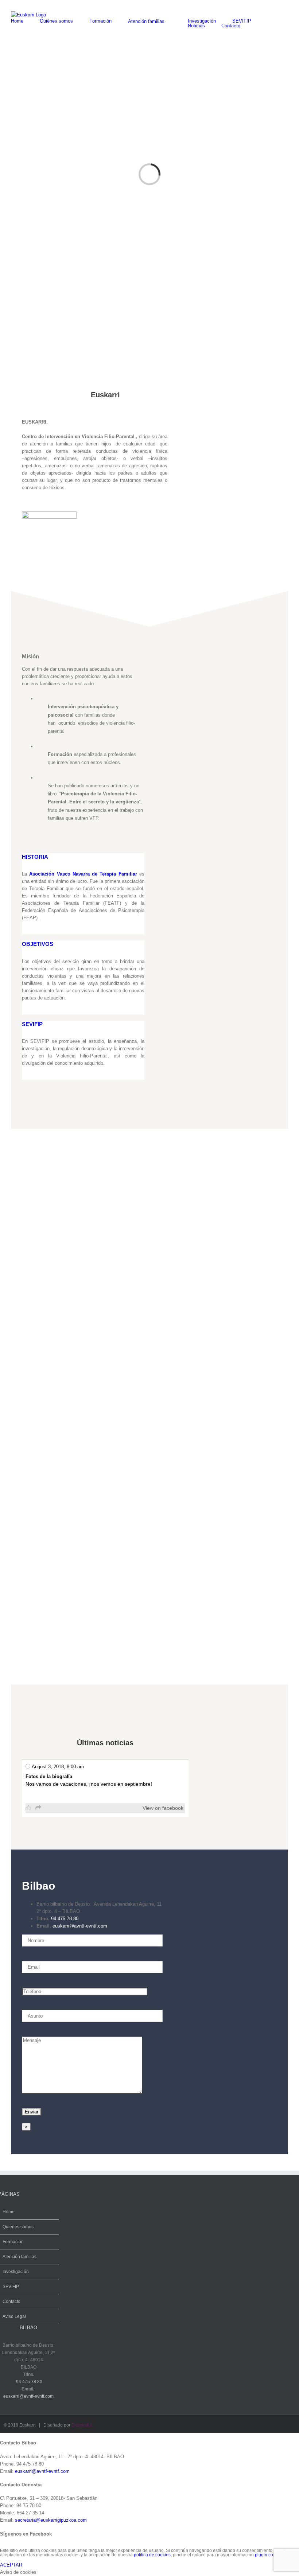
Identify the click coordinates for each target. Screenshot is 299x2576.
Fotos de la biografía (49, 1776)
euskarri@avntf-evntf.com (80, 1926)
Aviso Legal (14, 2316)
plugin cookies (269, 2555)
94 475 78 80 (65, 1919)
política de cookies (152, 2555)
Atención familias (20, 2257)
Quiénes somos (18, 2227)
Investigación (16, 2272)
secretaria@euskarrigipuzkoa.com (51, 2520)
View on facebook (163, 1808)
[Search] (259, 26)
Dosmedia (82, 2425)
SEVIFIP (11, 2287)
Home (9, 2212)
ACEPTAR (11, 2565)
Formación (13, 2242)
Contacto (11, 2302)
